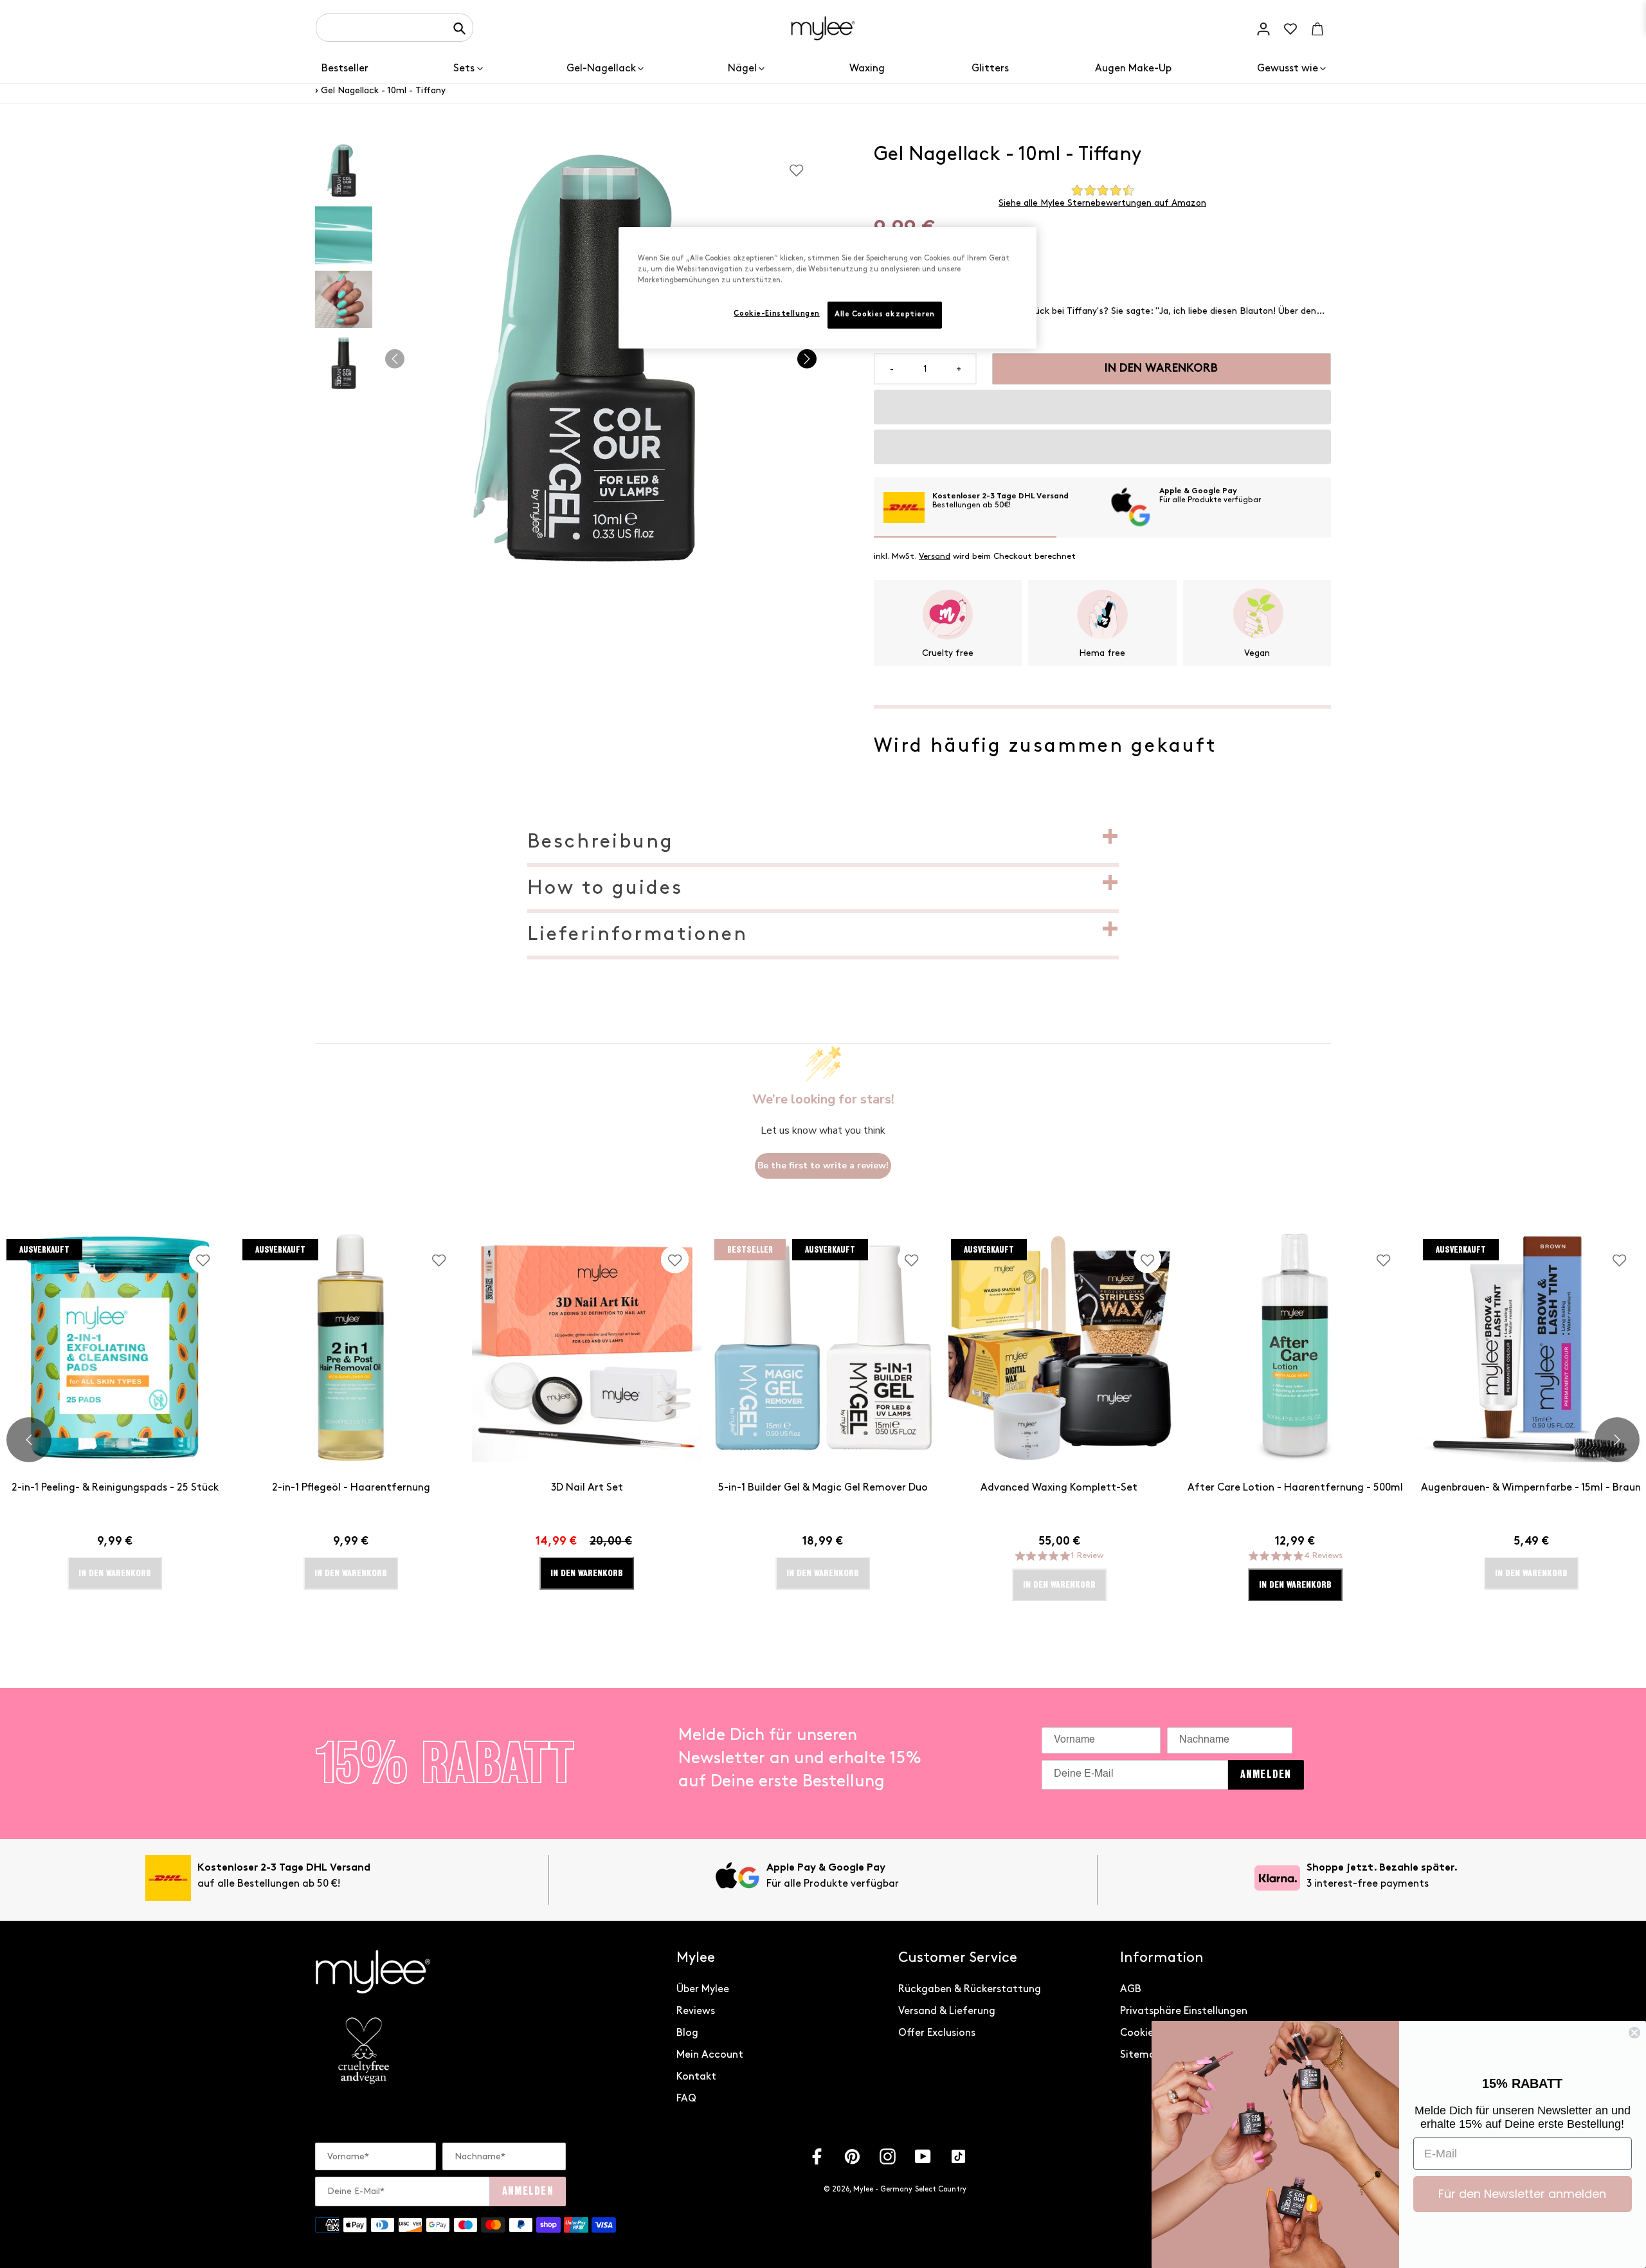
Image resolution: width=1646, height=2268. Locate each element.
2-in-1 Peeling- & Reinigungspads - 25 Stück (115, 1488)
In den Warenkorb (587, 1573)
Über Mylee (703, 1989)
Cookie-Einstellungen (776, 314)
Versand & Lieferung (947, 2011)
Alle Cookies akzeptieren (885, 315)
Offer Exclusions (937, 2033)
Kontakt (696, 2077)
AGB (1131, 1989)
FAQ (686, 2099)
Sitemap (1141, 2055)
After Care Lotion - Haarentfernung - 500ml (1295, 1488)
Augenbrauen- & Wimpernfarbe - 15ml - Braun (1531, 1488)
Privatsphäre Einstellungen (1184, 2011)
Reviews (696, 2011)
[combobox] (394, 28)
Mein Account (710, 2055)
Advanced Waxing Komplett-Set (1059, 1488)
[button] (1102, 407)
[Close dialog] (1634, 2033)
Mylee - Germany (883, 2189)
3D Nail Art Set (587, 1488)
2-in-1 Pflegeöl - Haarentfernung (351, 1488)
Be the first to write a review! (823, 1166)
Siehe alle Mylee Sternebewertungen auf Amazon (1102, 203)
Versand (935, 556)
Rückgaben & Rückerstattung (970, 1989)
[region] (828, 288)
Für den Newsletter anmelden (1522, 2194)
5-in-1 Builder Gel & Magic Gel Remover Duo (823, 1488)
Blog (687, 2033)
